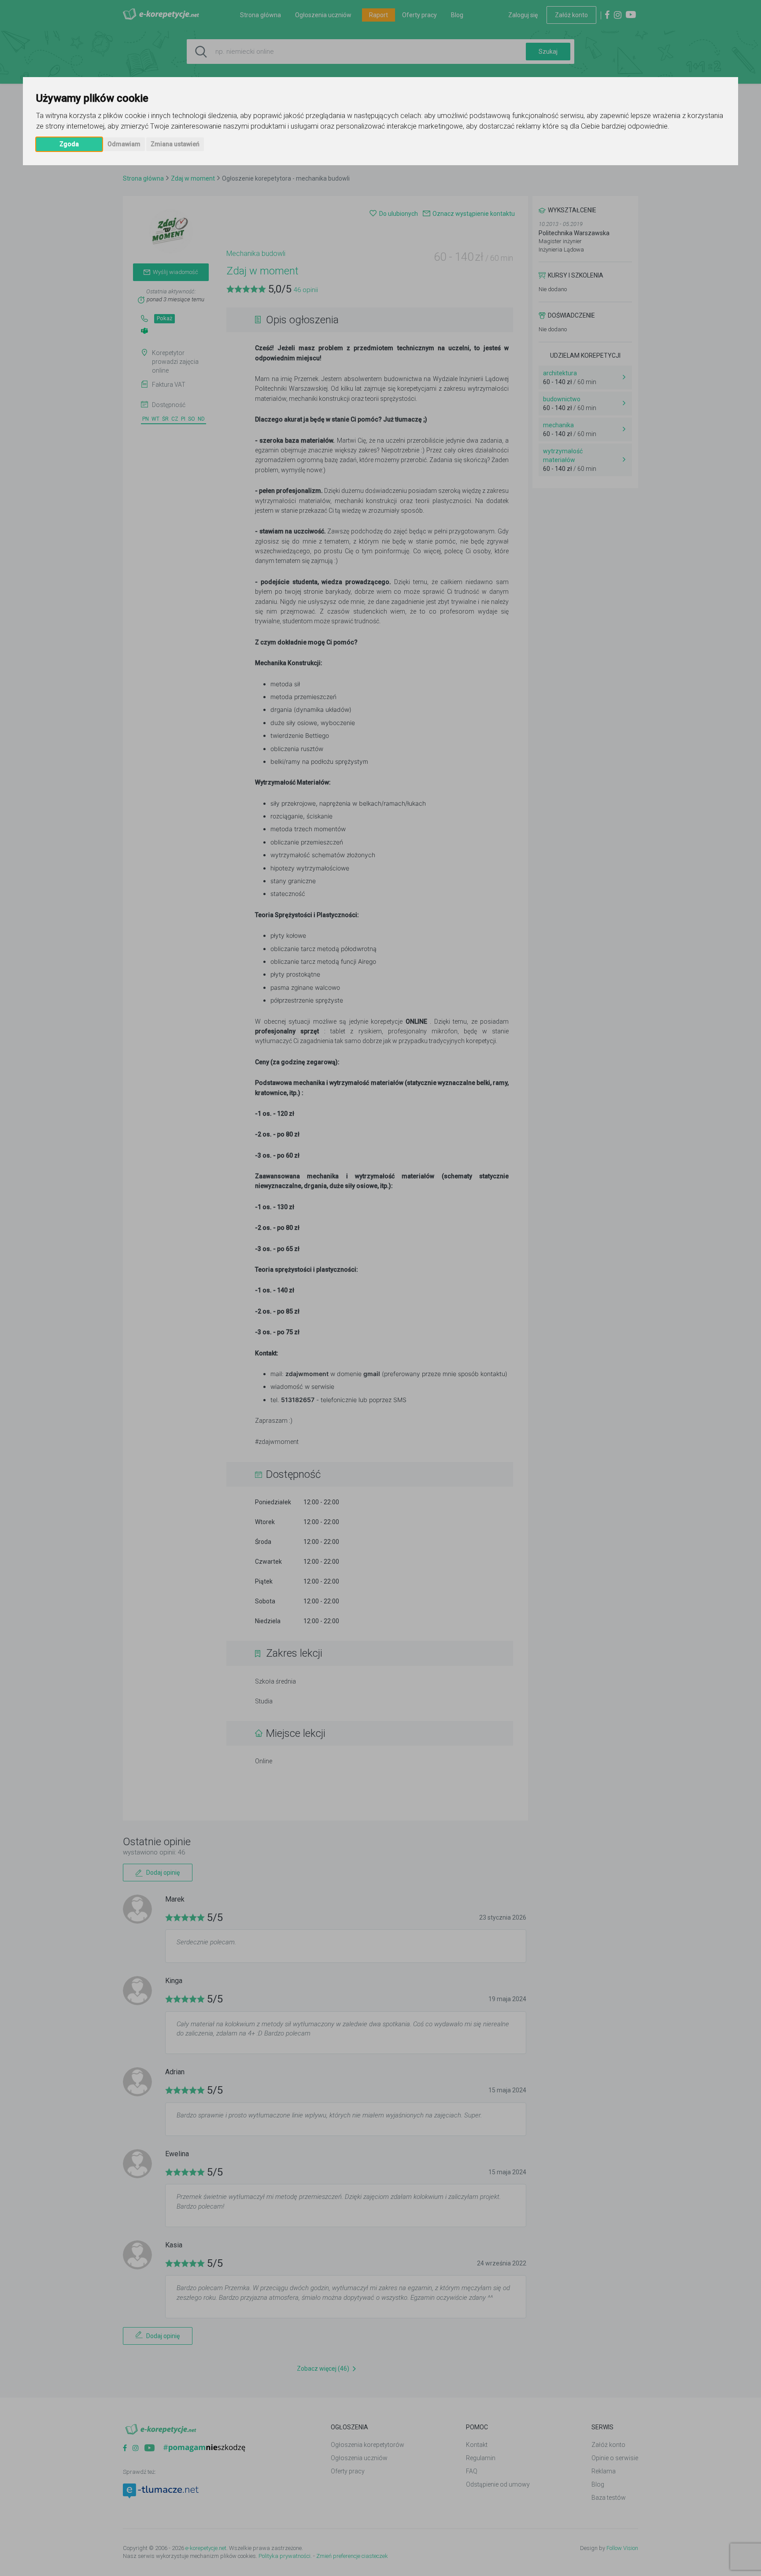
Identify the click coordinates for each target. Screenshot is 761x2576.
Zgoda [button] (69, 144)
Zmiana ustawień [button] (175, 144)
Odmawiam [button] (124, 144)
